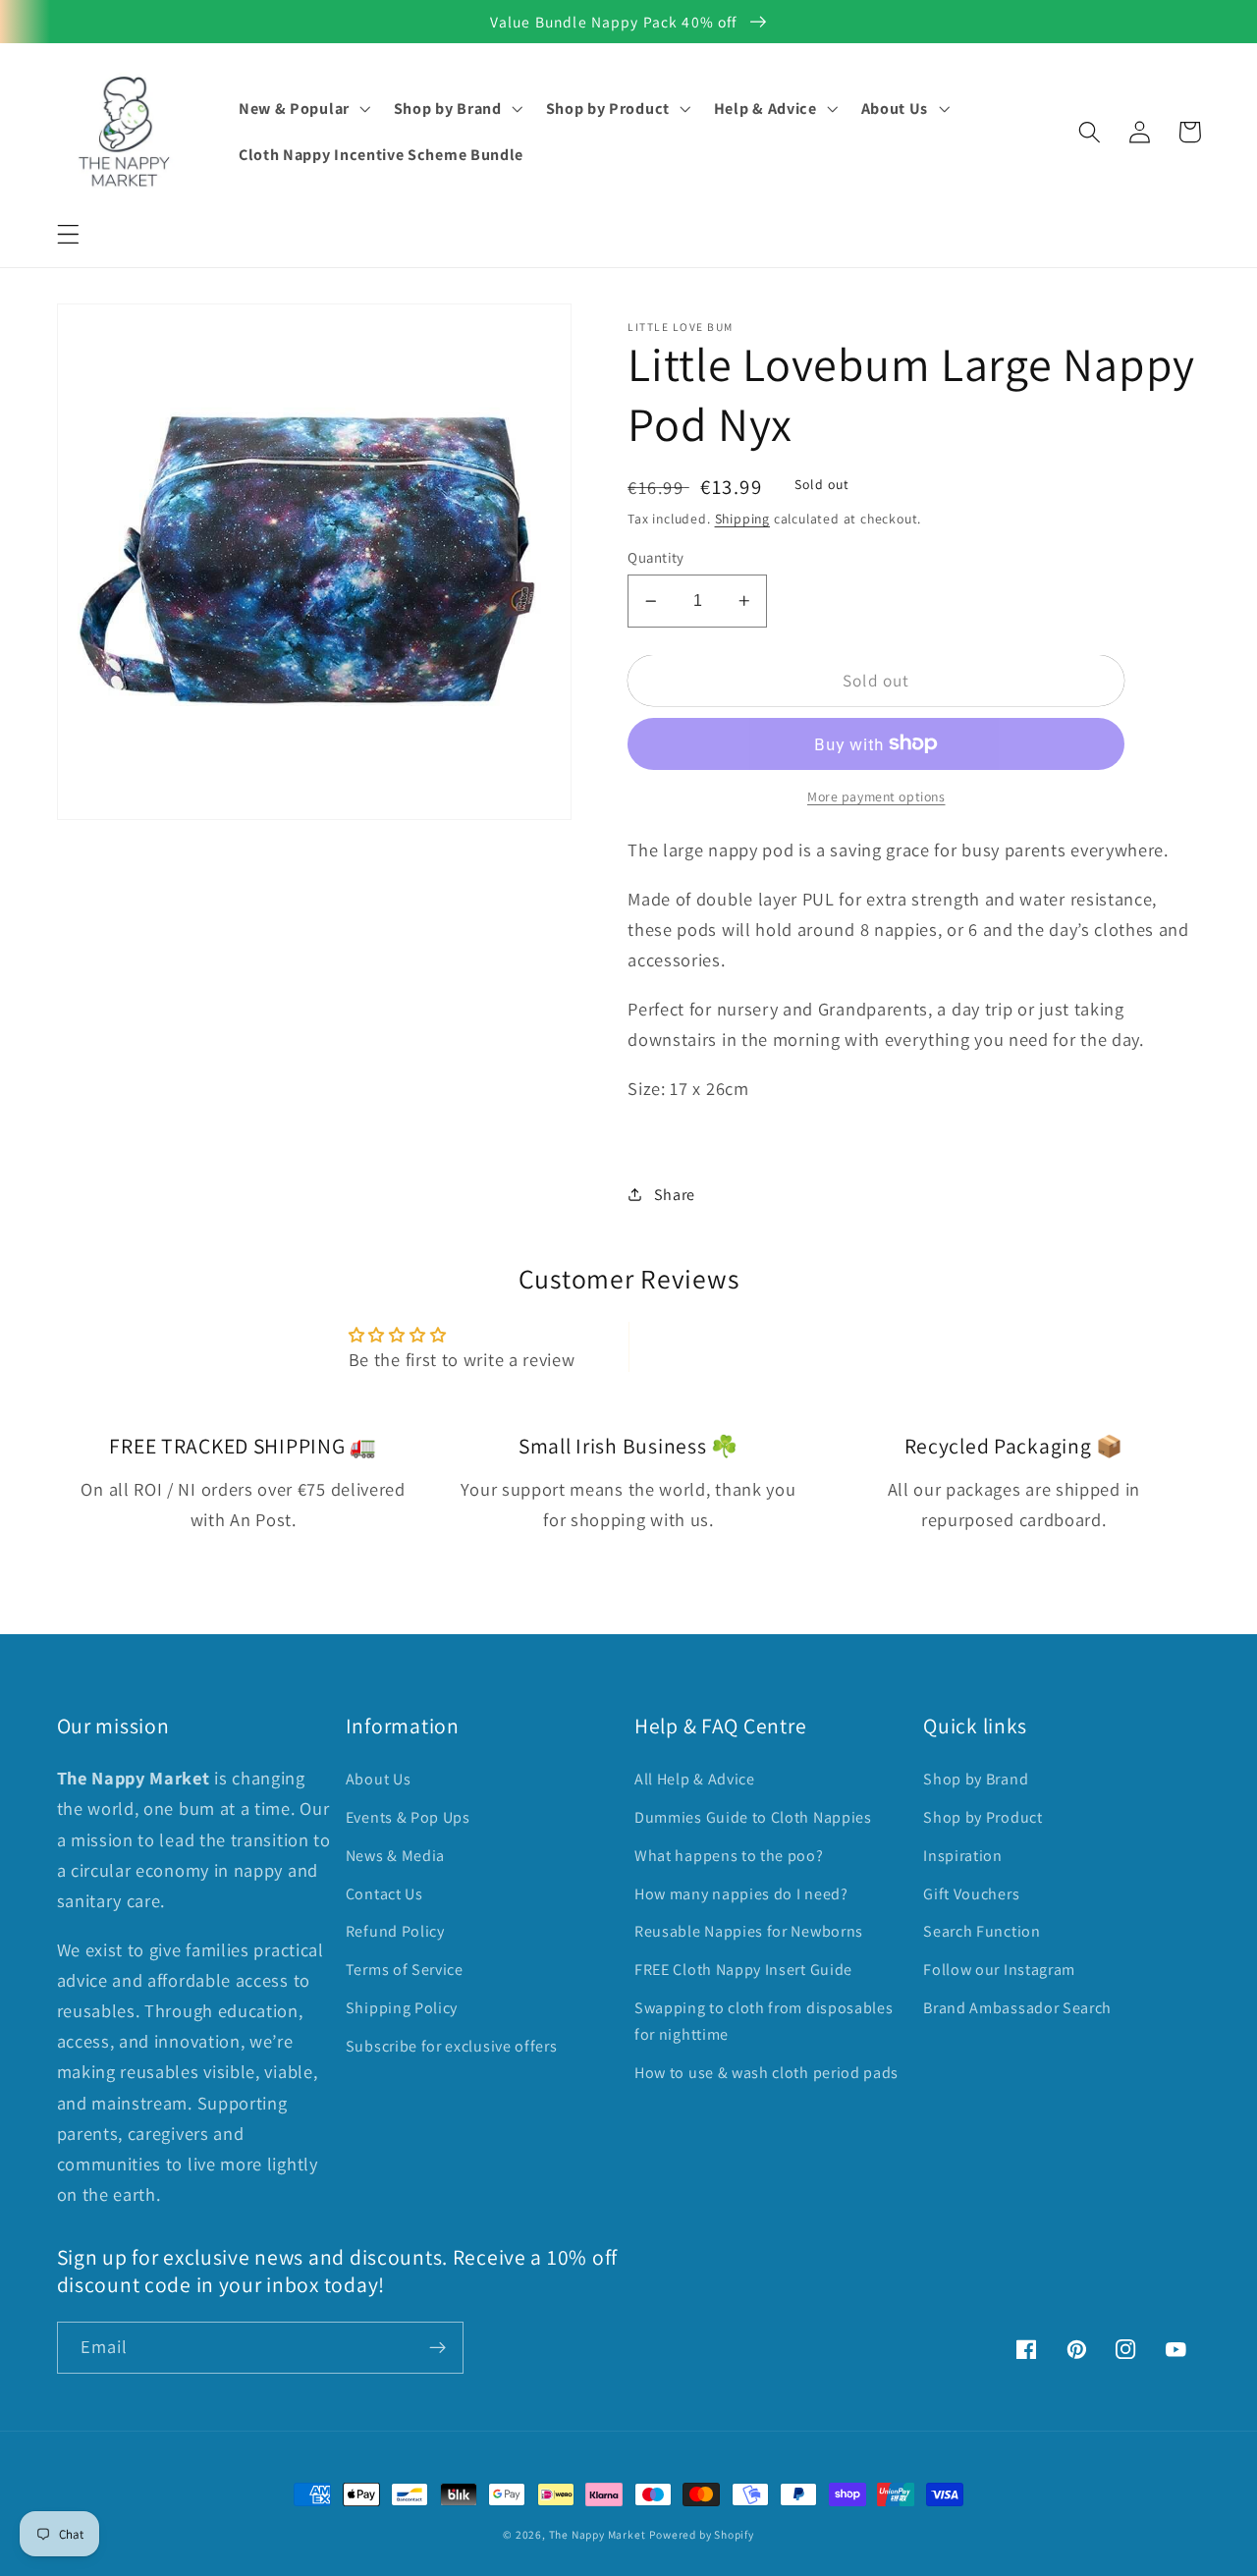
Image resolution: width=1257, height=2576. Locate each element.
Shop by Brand (976, 1779)
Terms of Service (405, 1970)
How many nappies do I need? (741, 1894)
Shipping (742, 519)
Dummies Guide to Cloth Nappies (753, 1817)
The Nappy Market (598, 2534)
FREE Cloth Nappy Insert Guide (743, 1970)
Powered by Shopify (702, 2534)
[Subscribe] (437, 2348)
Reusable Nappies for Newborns (749, 1931)
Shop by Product (983, 1817)
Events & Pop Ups (408, 1817)
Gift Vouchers (971, 1894)
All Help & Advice (695, 1779)
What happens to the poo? (729, 1856)
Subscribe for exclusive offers (452, 2046)
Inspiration (963, 1856)
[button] (68, 234)
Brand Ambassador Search (1017, 2008)
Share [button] (675, 1195)
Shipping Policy (402, 2008)
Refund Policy (395, 1931)
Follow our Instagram (999, 1970)
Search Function (982, 1931)
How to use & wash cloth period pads (766, 2073)
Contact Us (384, 1894)
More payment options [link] (876, 796)
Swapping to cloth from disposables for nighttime (764, 2021)
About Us (379, 1779)
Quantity (656, 557)
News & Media (395, 1856)
